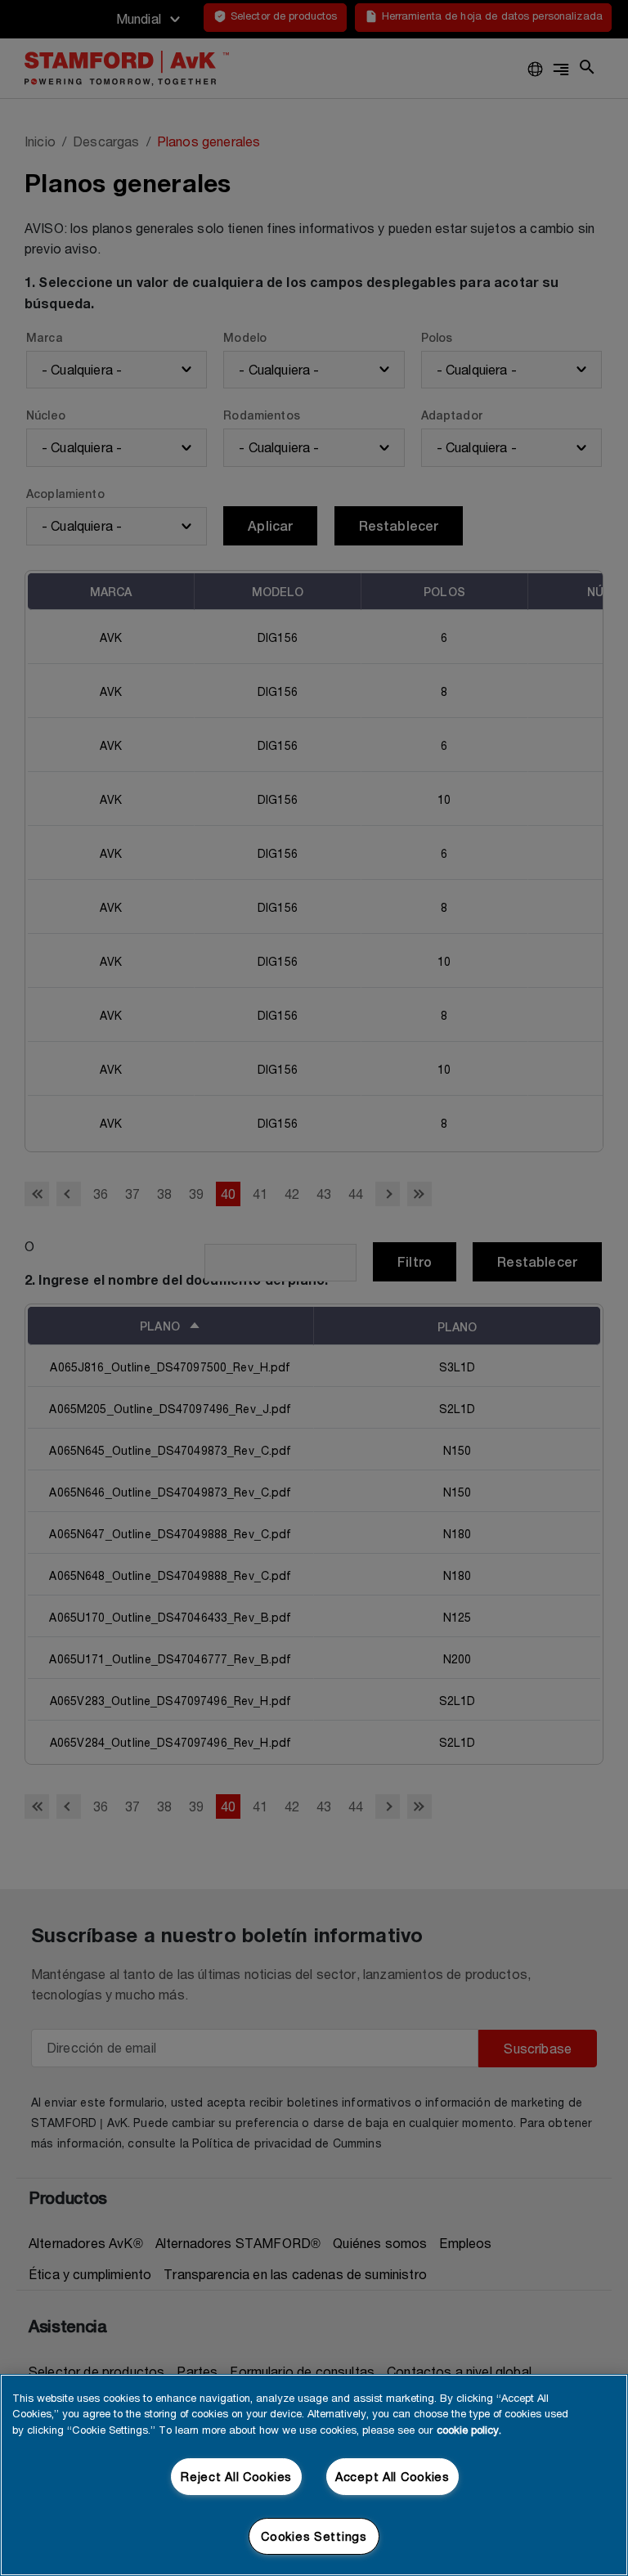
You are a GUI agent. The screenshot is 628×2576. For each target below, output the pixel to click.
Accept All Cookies (392, 2477)
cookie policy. (469, 2430)
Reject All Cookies (236, 2477)
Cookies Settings (314, 2536)
